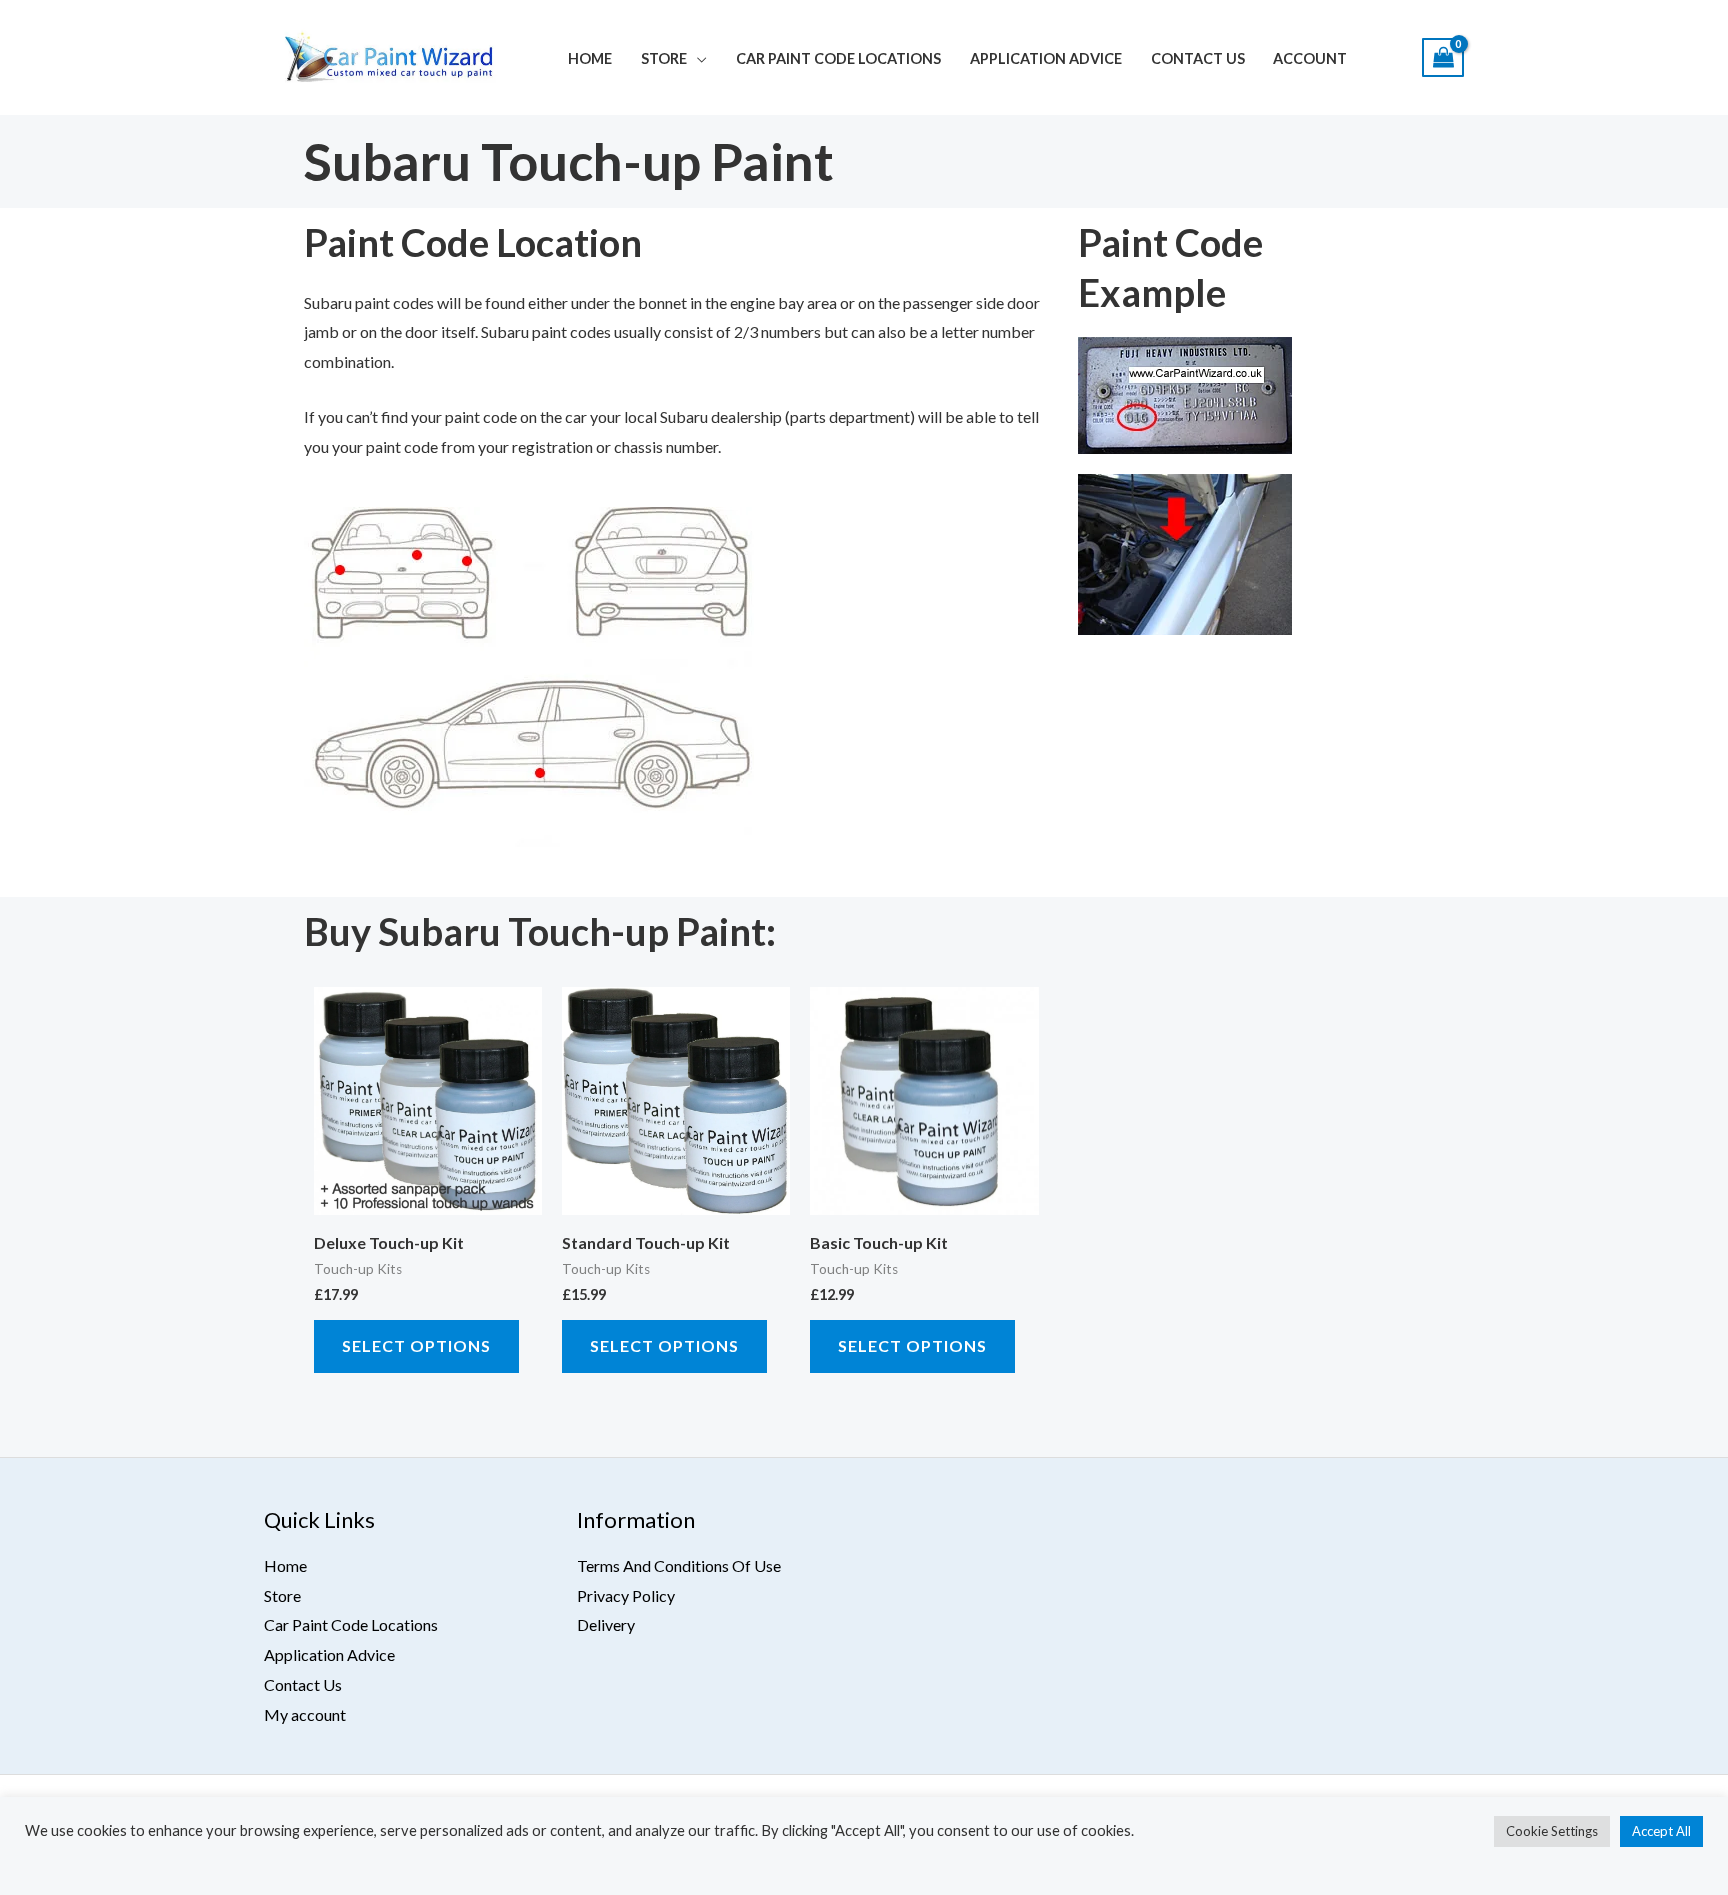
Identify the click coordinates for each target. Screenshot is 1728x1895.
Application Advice (1046, 58)
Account (1310, 58)
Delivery (606, 1624)
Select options (416, 1345)
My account (305, 1714)
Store (664, 58)
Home (590, 58)
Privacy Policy (626, 1595)
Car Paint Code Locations (838, 58)
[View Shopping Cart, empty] (1443, 57)
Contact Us (1198, 58)
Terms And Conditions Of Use (679, 1565)
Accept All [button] (1661, 1831)
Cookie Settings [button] (1552, 1831)
